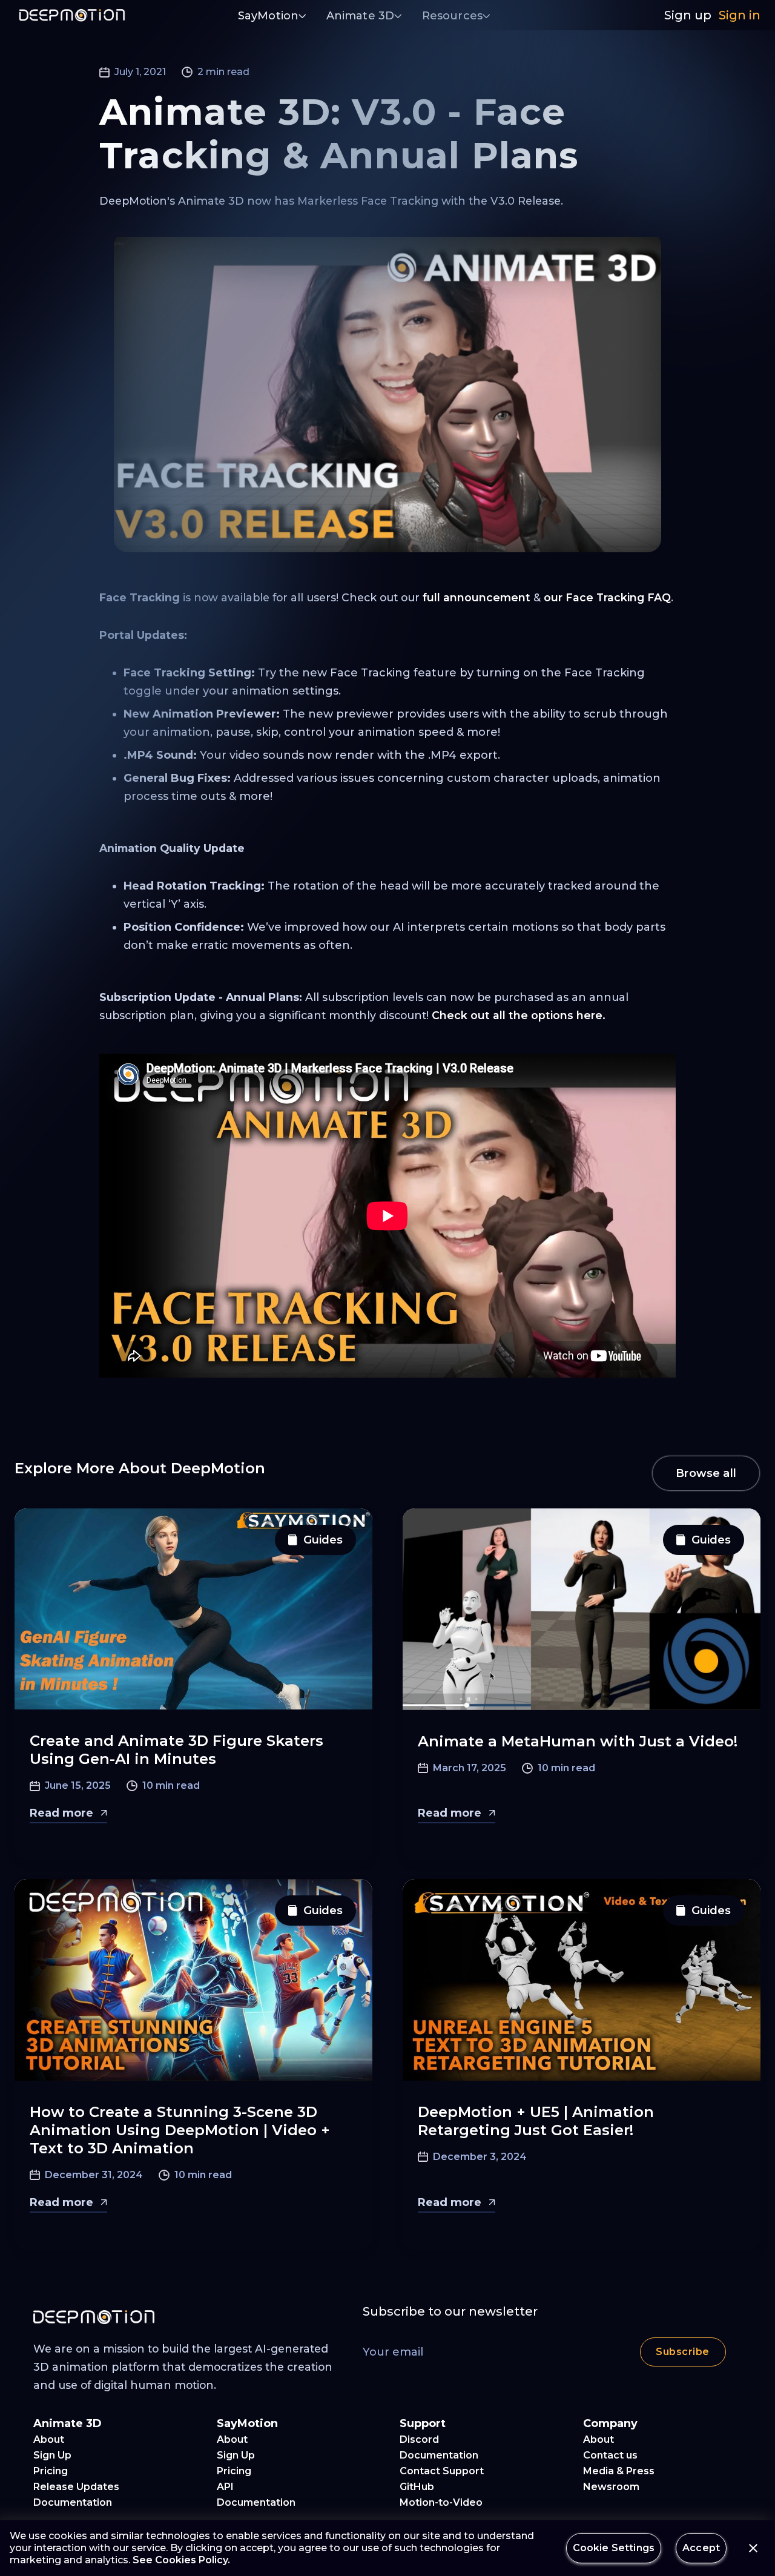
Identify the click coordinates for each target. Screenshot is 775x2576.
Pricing (51, 2471)
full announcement (477, 597)
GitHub (417, 2487)
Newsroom (611, 2487)
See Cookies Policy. (181, 2560)
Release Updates (76, 2487)
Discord (419, 2439)
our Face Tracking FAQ (607, 597)
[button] (272, 17)
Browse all (706, 1473)
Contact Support (442, 2471)
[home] (72, 15)
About (49, 2439)
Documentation (73, 2502)
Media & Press (619, 2471)
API (225, 2487)
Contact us (610, 2455)
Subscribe (682, 2352)
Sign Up (52, 2455)
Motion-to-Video (441, 2502)
